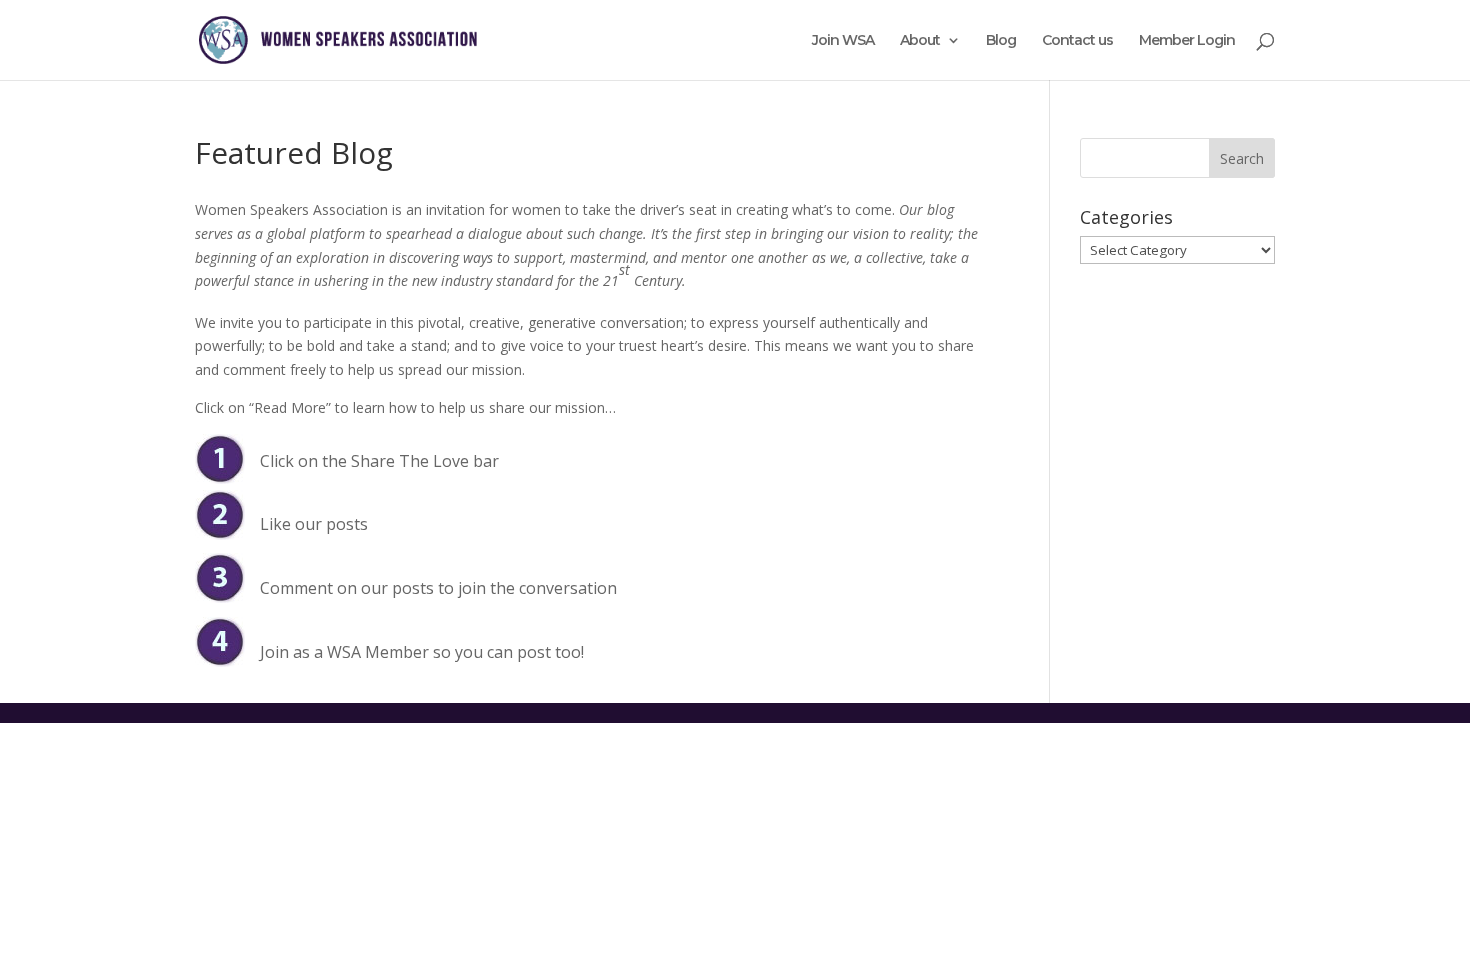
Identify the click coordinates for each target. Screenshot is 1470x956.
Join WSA (843, 41)
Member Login (1187, 41)
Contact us (1077, 41)
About (920, 41)
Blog (1001, 41)
